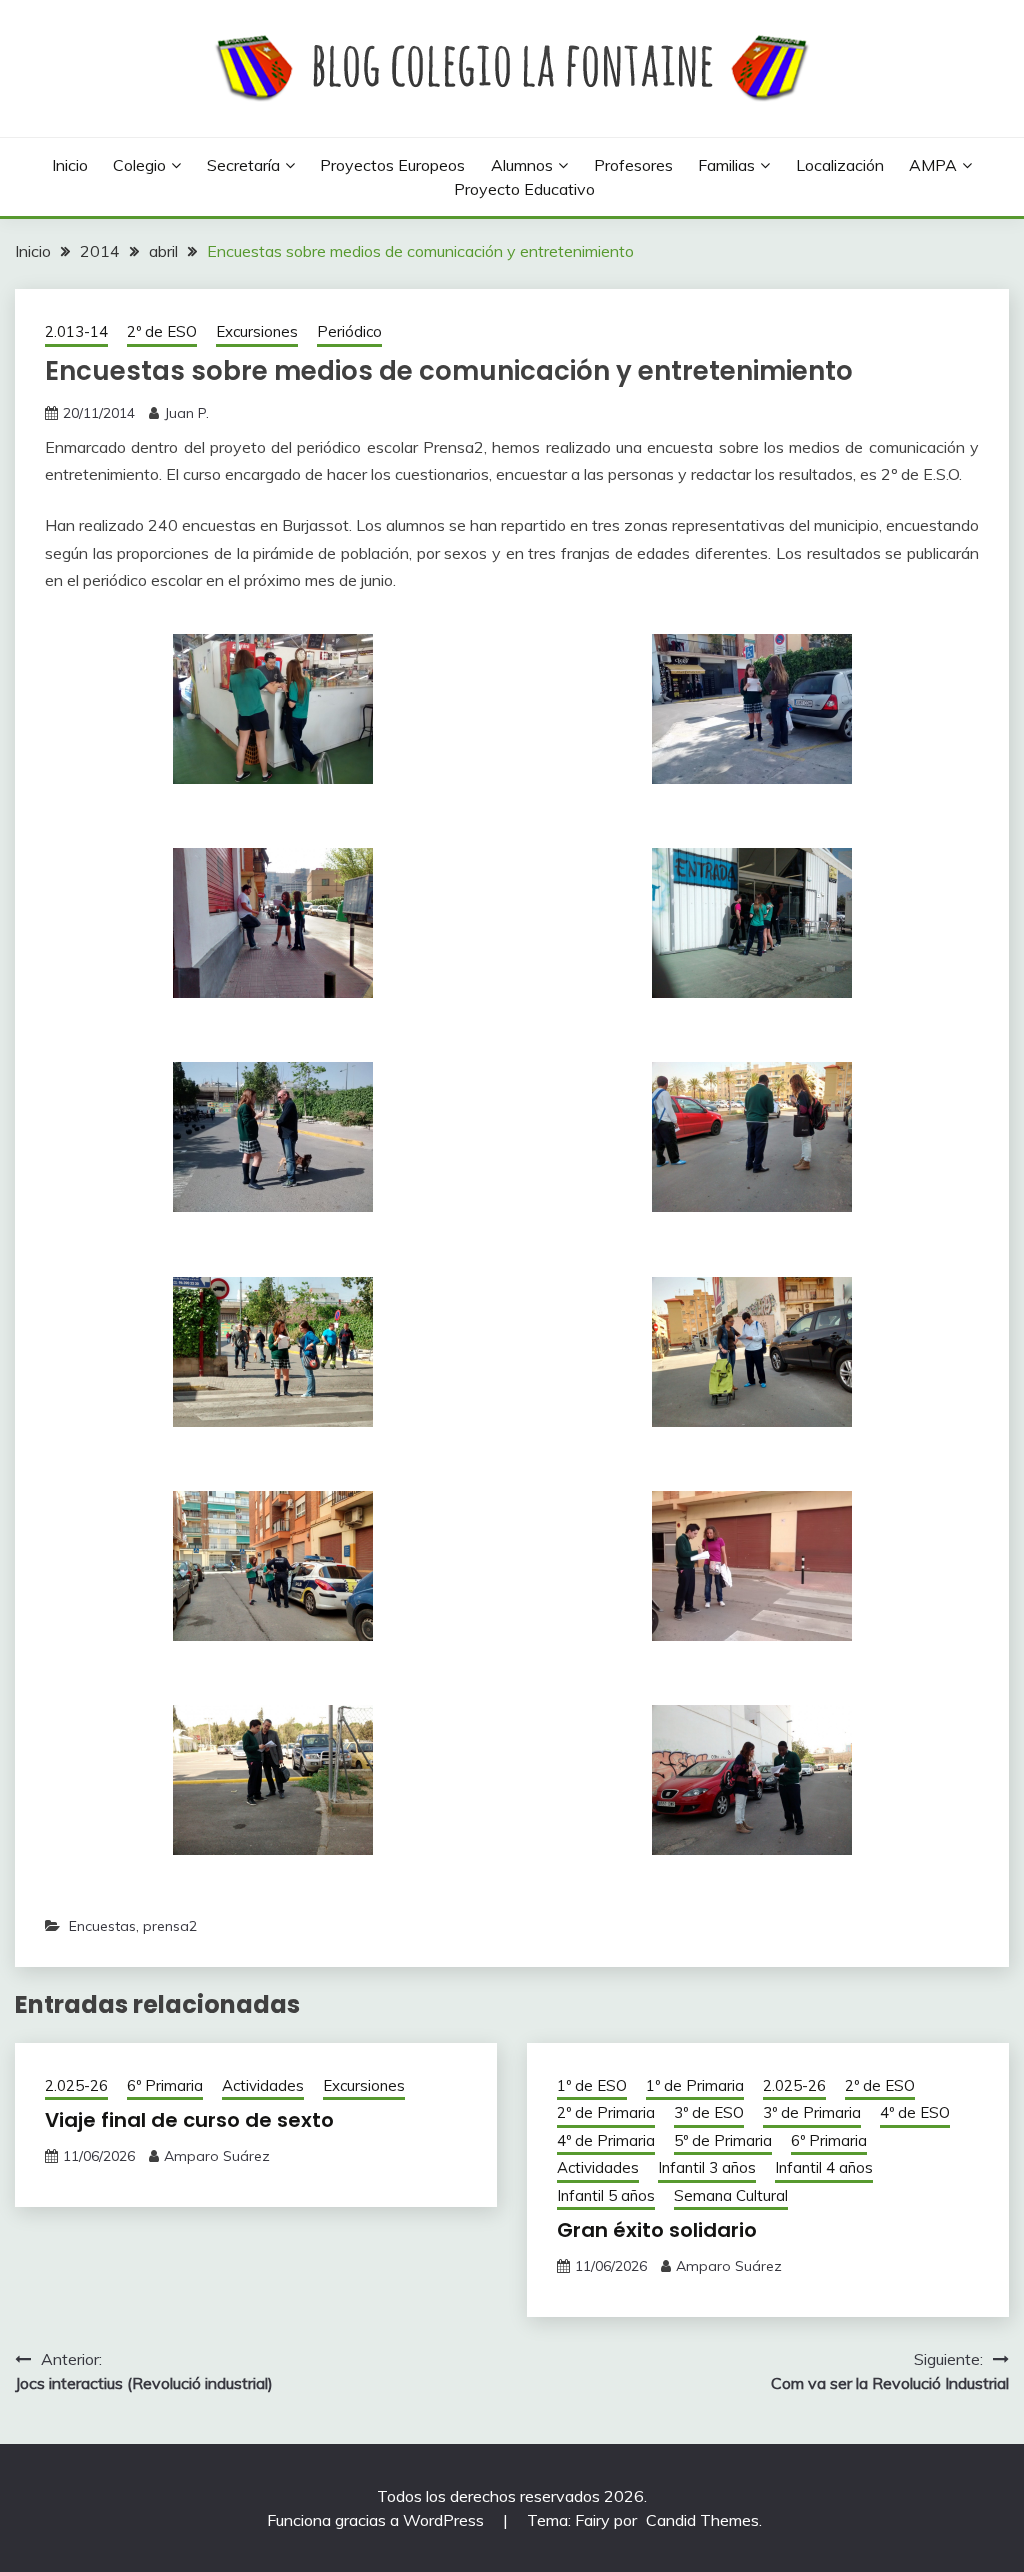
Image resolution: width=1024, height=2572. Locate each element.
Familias (726, 165)
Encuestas (102, 1926)
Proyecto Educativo (524, 189)
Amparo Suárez (217, 2156)
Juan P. (186, 413)
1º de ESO (592, 2085)
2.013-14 (76, 331)
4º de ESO (915, 2112)
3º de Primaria (812, 2112)
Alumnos (522, 165)
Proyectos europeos (392, 165)
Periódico (349, 331)
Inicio (70, 165)
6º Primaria (165, 2085)
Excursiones (257, 331)
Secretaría (243, 165)
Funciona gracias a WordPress (377, 2520)
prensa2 (170, 1926)
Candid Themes (702, 2520)
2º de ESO (162, 331)
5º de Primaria (723, 2140)
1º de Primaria (695, 2085)
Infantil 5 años (606, 2195)
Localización (840, 165)
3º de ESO (709, 2112)
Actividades (263, 2085)
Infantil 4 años (824, 2167)
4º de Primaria (606, 2140)
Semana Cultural (731, 2195)
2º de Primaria (606, 2112)
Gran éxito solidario (657, 2230)
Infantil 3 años (707, 2167)
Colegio (139, 165)
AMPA (933, 165)
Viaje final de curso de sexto (189, 2120)
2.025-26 (76, 2085)
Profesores (633, 165)
